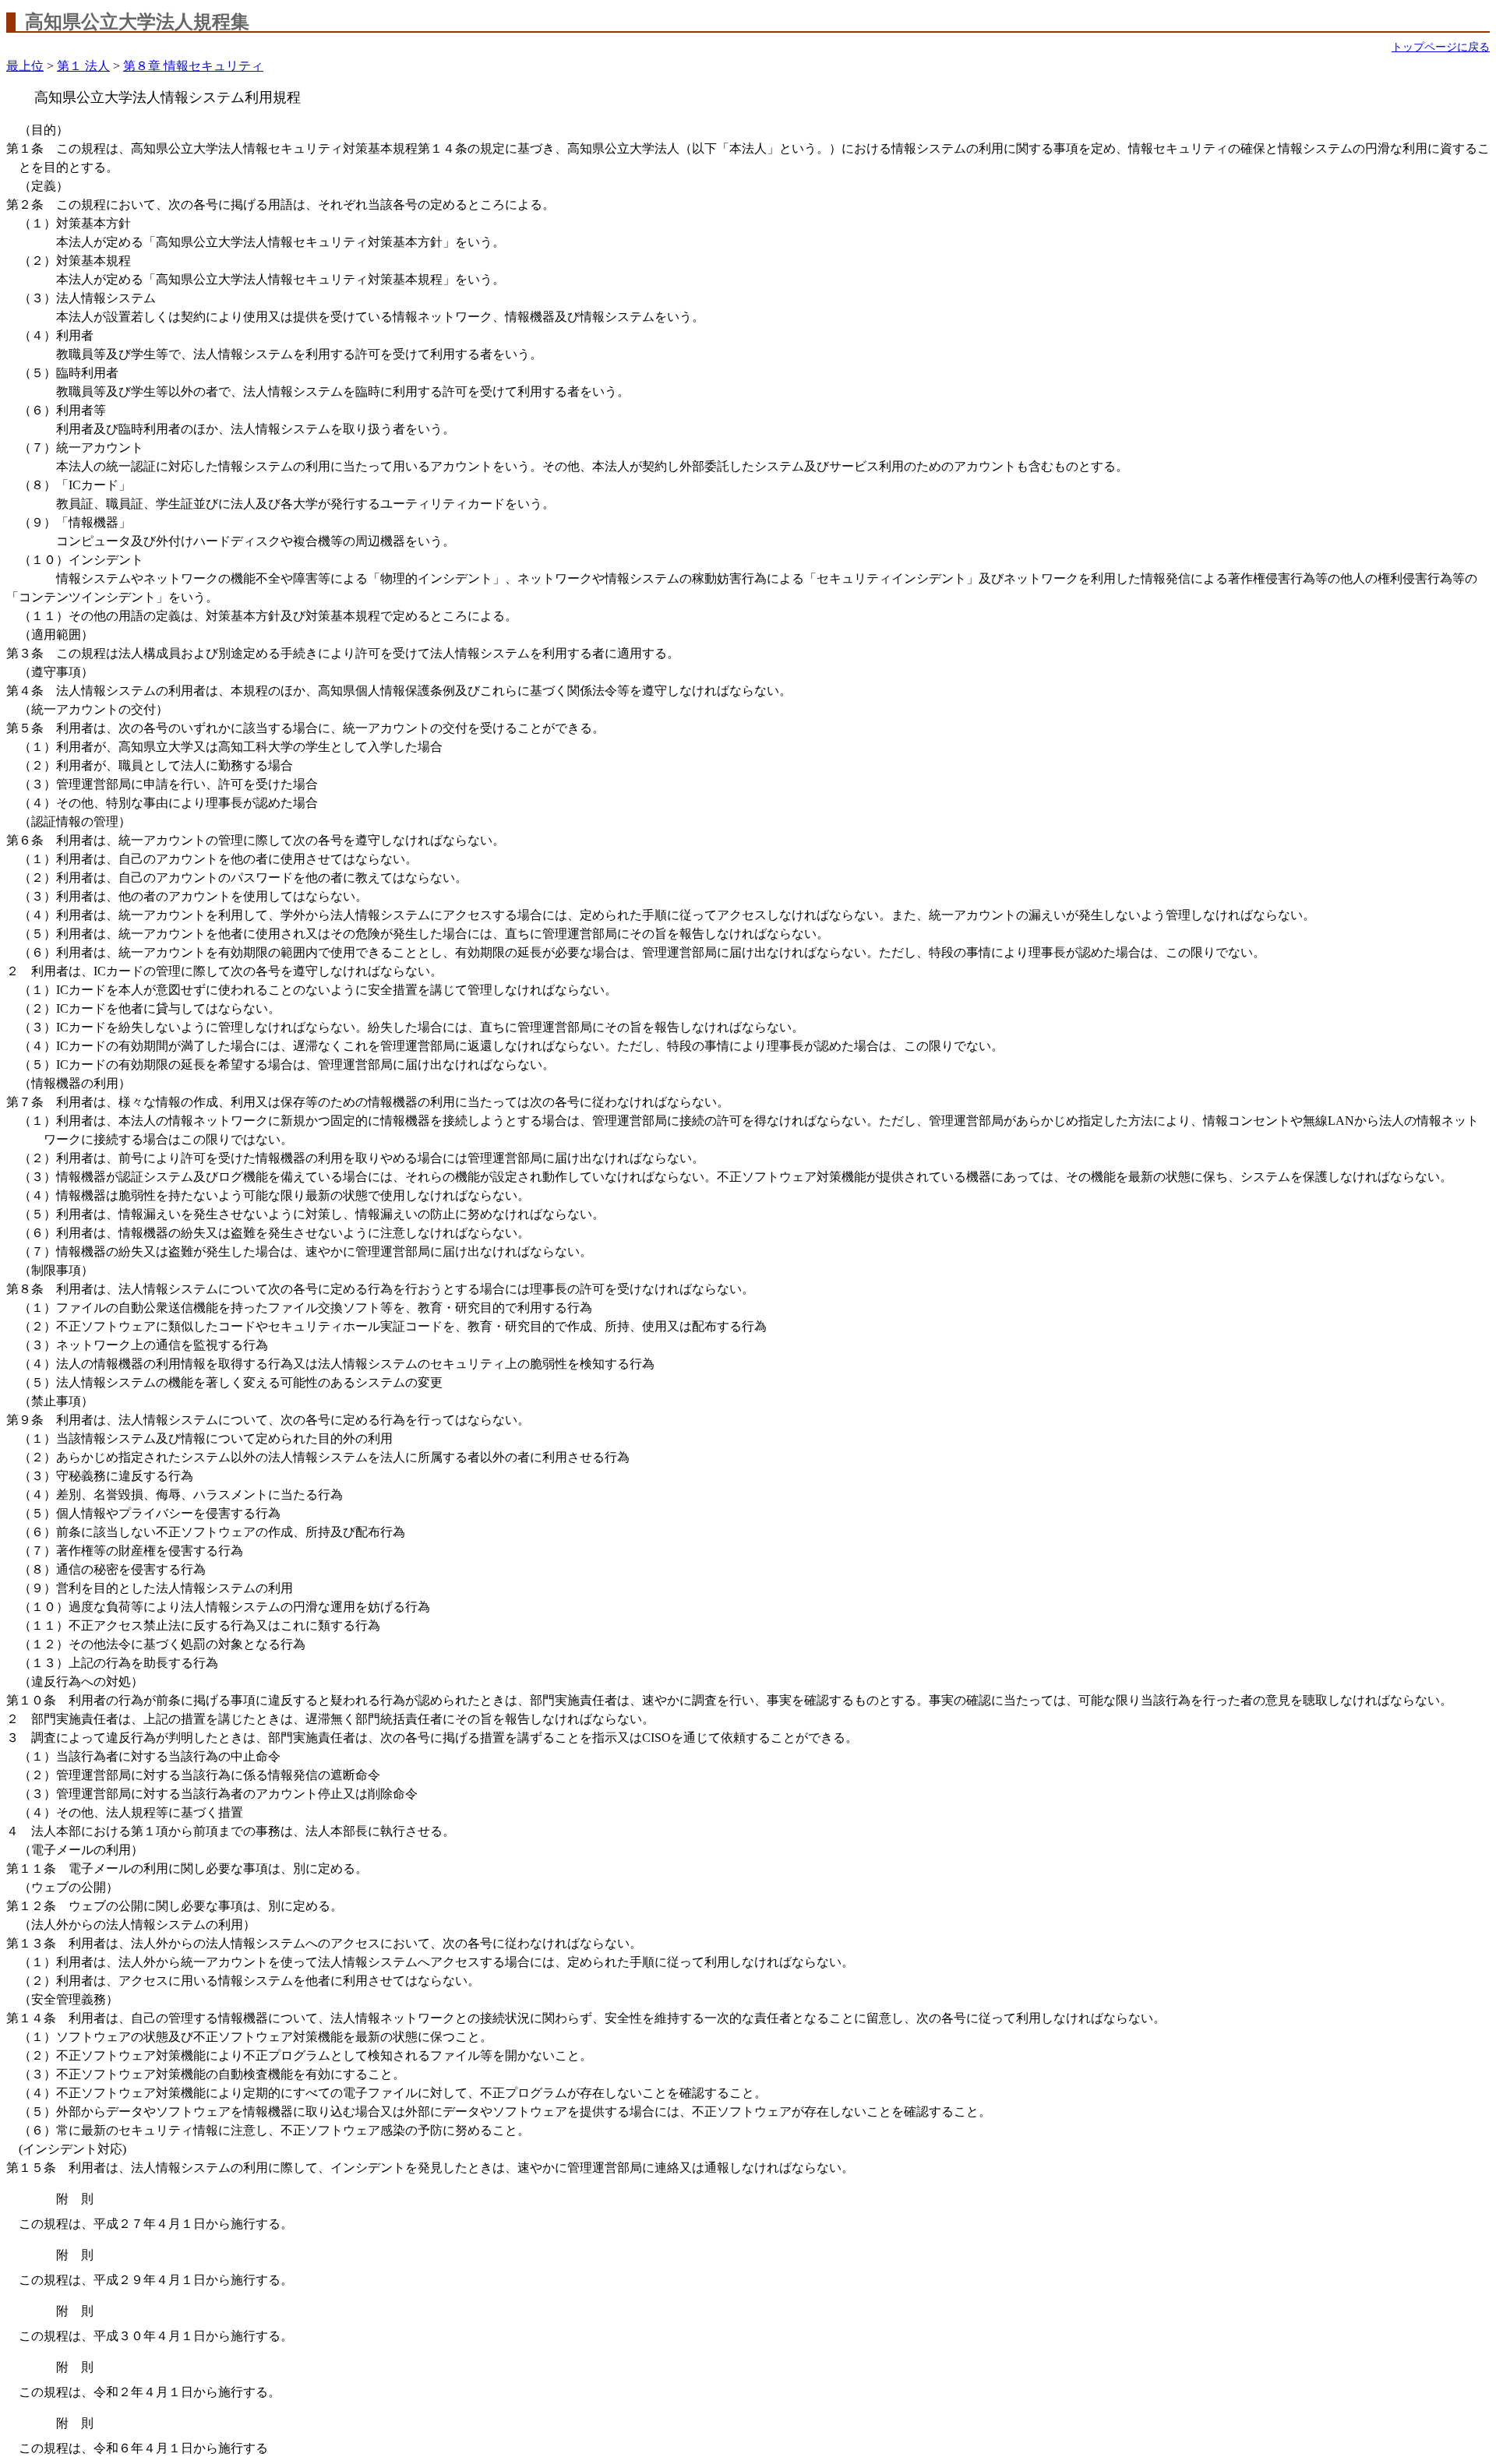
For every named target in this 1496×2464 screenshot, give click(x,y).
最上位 (25, 66)
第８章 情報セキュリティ (193, 66)
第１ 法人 (83, 66)
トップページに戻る (1441, 47)
